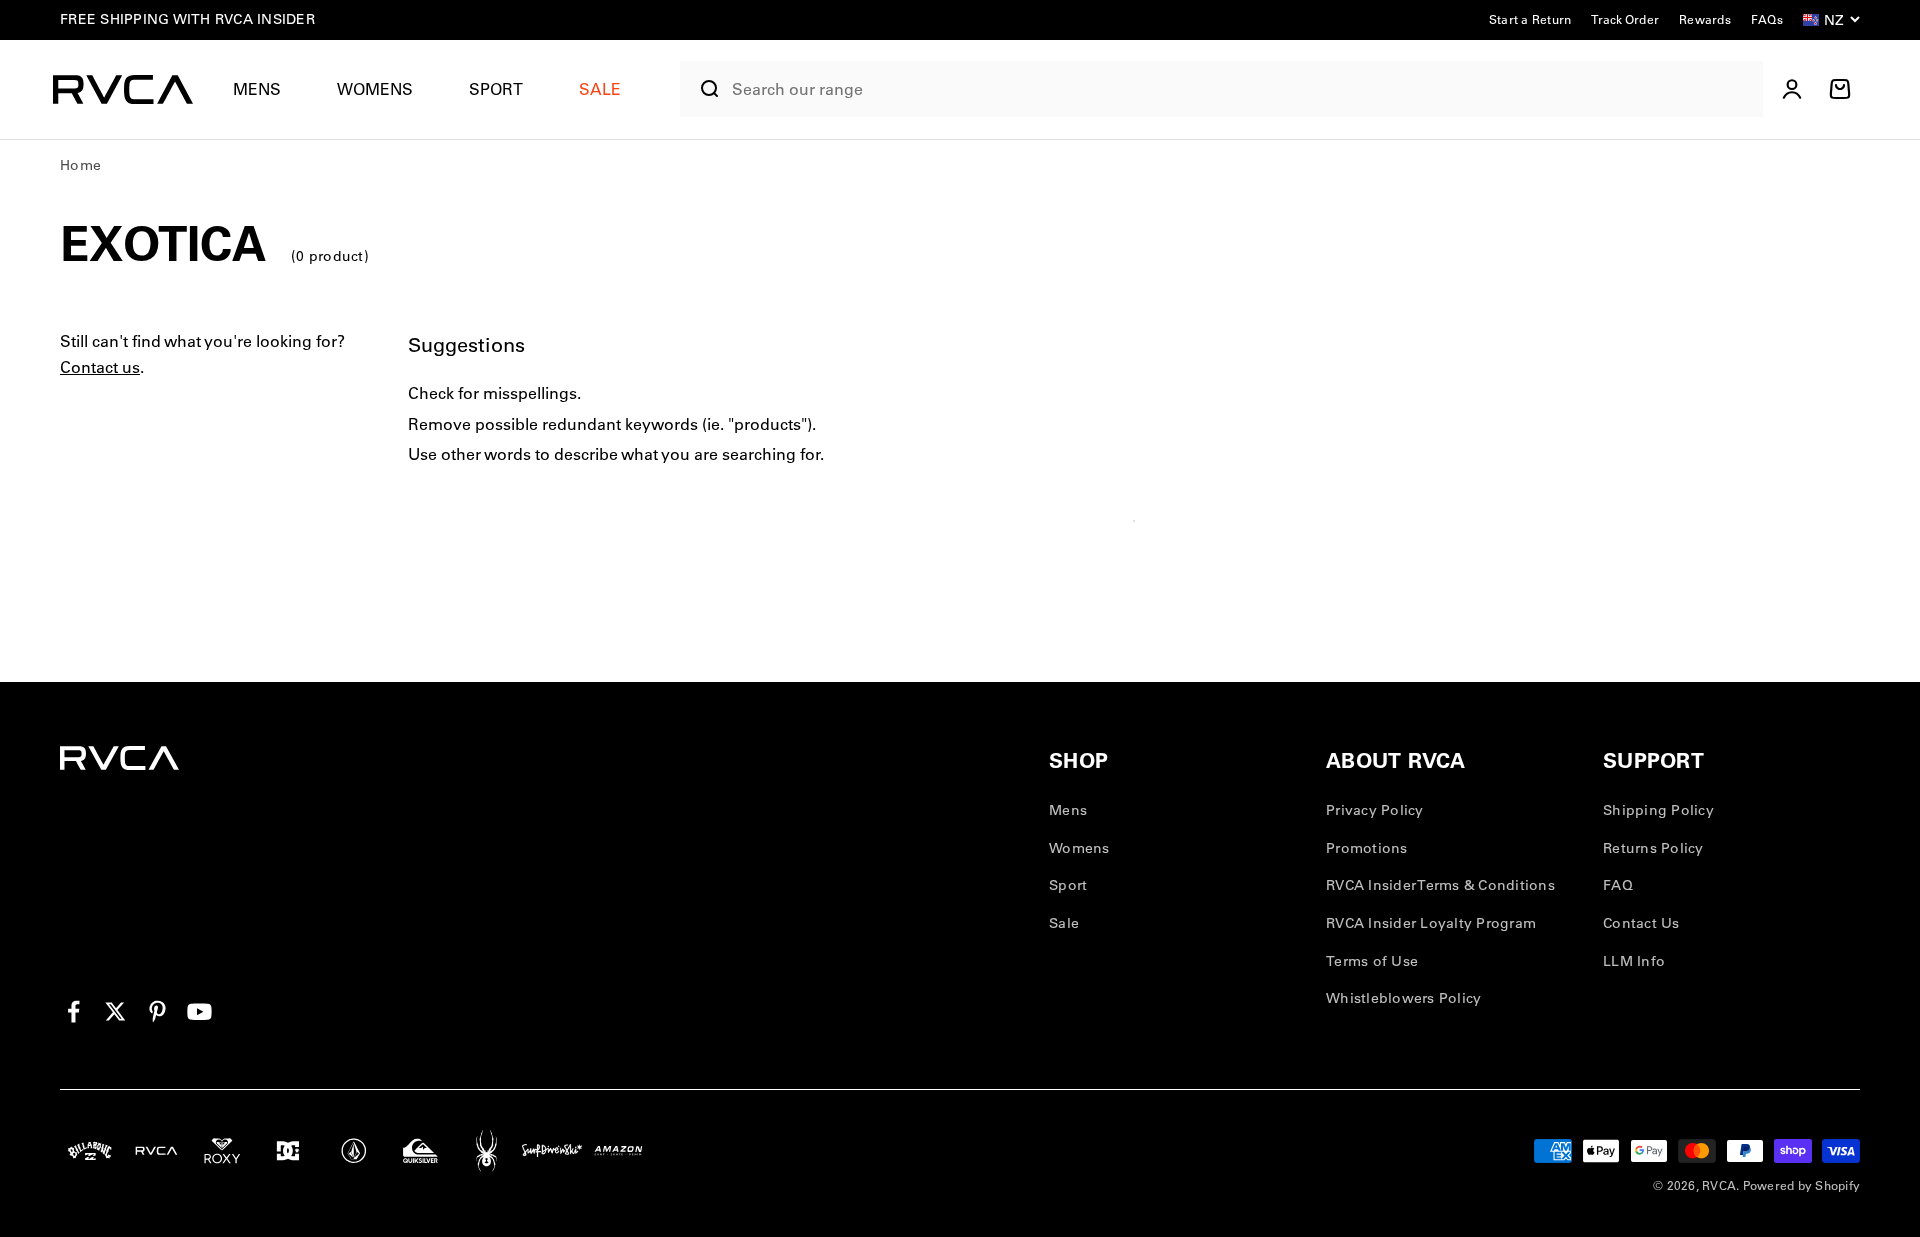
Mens (257, 89)
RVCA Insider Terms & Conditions (1440, 885)
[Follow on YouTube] (199, 1011)
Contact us (100, 367)
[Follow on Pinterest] (157, 1011)
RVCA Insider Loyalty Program (1431, 923)
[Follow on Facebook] (73, 1011)
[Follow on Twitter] (115, 1011)
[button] (265, 89)
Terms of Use (1372, 961)
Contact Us (1641, 923)
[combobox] (1242, 89)
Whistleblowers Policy (1403, 998)
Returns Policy (1653, 848)
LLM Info (1634, 961)
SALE (600, 89)
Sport (496, 89)
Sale (1064, 923)
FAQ (1618, 885)
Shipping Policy (1658, 810)
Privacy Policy (1375, 810)
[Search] (701, 89)
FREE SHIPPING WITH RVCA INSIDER (187, 19)
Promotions (1367, 848)
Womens (375, 89)
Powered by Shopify (1802, 1185)
